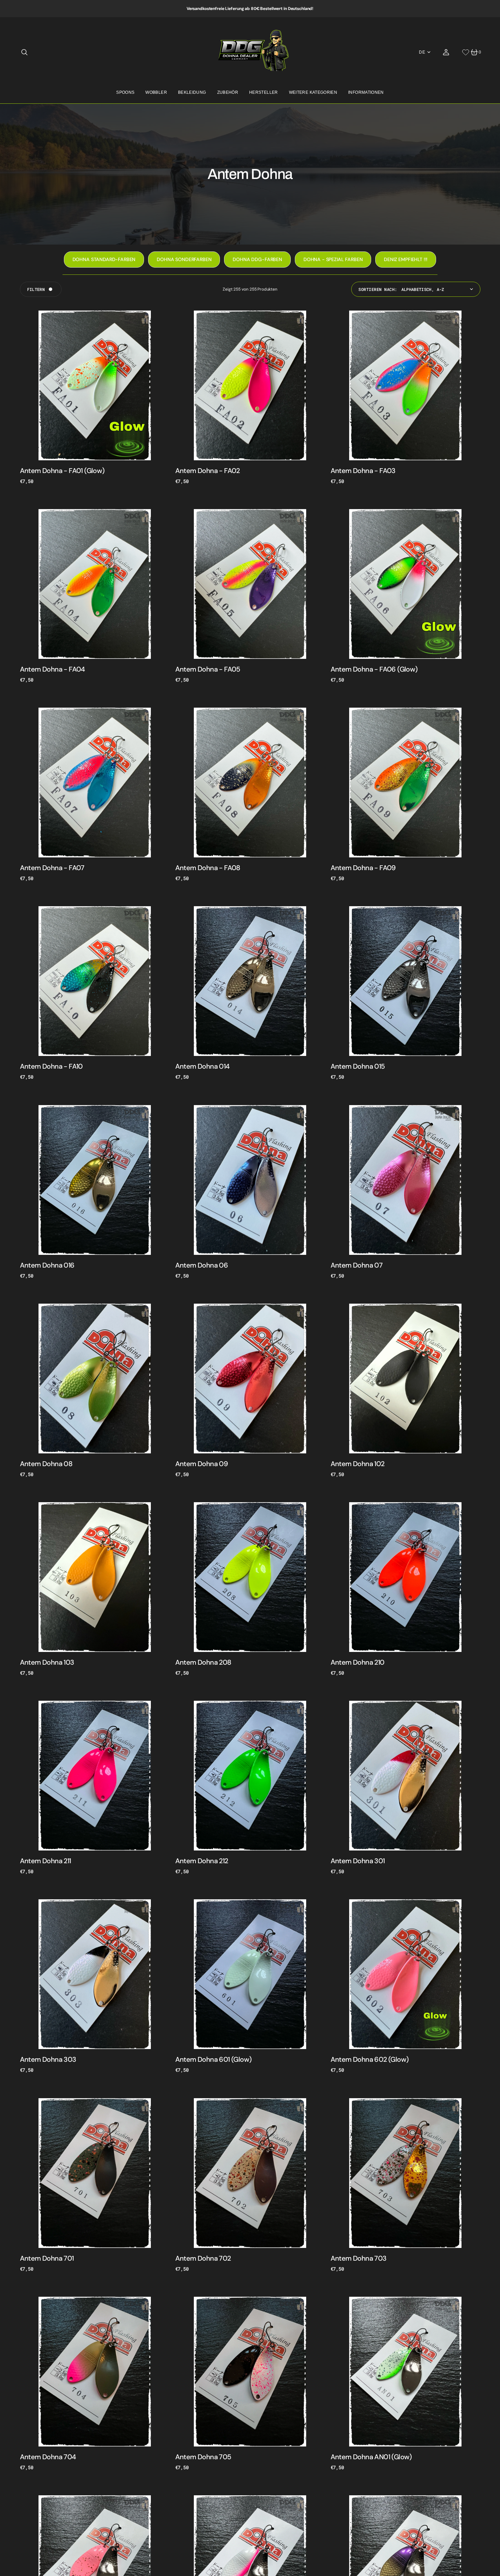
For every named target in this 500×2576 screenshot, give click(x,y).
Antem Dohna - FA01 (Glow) (62, 471)
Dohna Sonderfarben (184, 259)
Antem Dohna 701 (47, 2258)
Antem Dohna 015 (358, 1066)
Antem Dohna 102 (358, 1464)
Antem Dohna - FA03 (363, 471)
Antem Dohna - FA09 (363, 868)
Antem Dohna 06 (202, 1265)
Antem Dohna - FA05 (208, 669)
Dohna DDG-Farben (257, 259)
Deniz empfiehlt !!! (406, 259)
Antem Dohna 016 (47, 1265)
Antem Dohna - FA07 (52, 868)
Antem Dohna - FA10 (51, 1066)
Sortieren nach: (378, 289)
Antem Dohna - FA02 (208, 471)
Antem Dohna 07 (357, 1265)
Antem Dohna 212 (202, 1861)
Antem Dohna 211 (46, 1861)
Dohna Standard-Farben (104, 259)
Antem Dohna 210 (358, 1662)
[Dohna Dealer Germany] (250, 52)
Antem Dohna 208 (203, 1662)
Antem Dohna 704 (48, 2457)
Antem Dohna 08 (46, 1464)
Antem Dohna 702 (203, 2258)
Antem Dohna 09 (202, 1464)
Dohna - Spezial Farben (333, 259)
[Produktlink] (95, 385)
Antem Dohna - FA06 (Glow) (374, 669)
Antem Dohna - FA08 (208, 868)
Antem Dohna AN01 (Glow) (371, 2457)
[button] (24, 52)
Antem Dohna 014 (202, 1066)
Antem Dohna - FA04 (52, 669)
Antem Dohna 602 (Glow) (370, 2059)
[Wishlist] (466, 52)
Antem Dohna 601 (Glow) (214, 2059)
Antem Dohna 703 (359, 2258)
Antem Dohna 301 (358, 1861)
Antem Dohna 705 (203, 2457)
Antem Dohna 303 (48, 2059)
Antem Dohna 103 (47, 1662)
